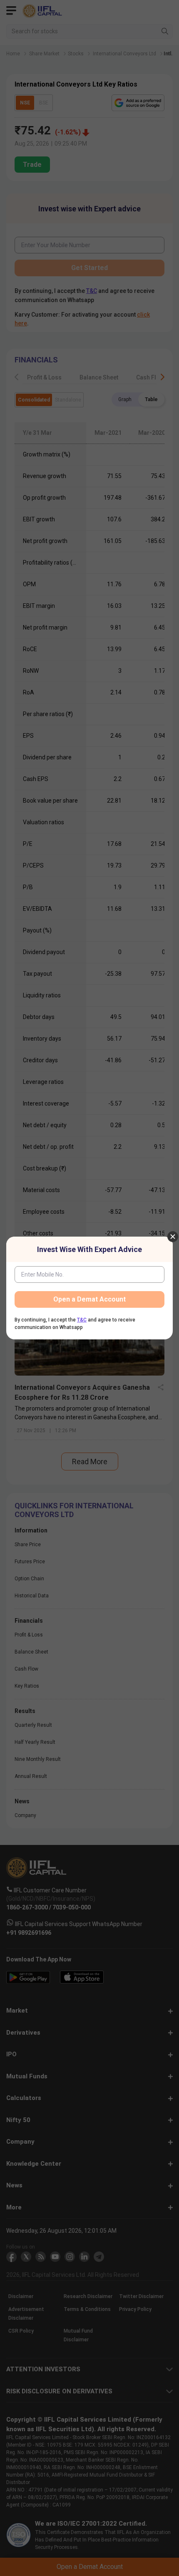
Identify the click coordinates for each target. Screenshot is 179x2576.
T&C (82, 1320)
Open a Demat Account (89, 1299)
